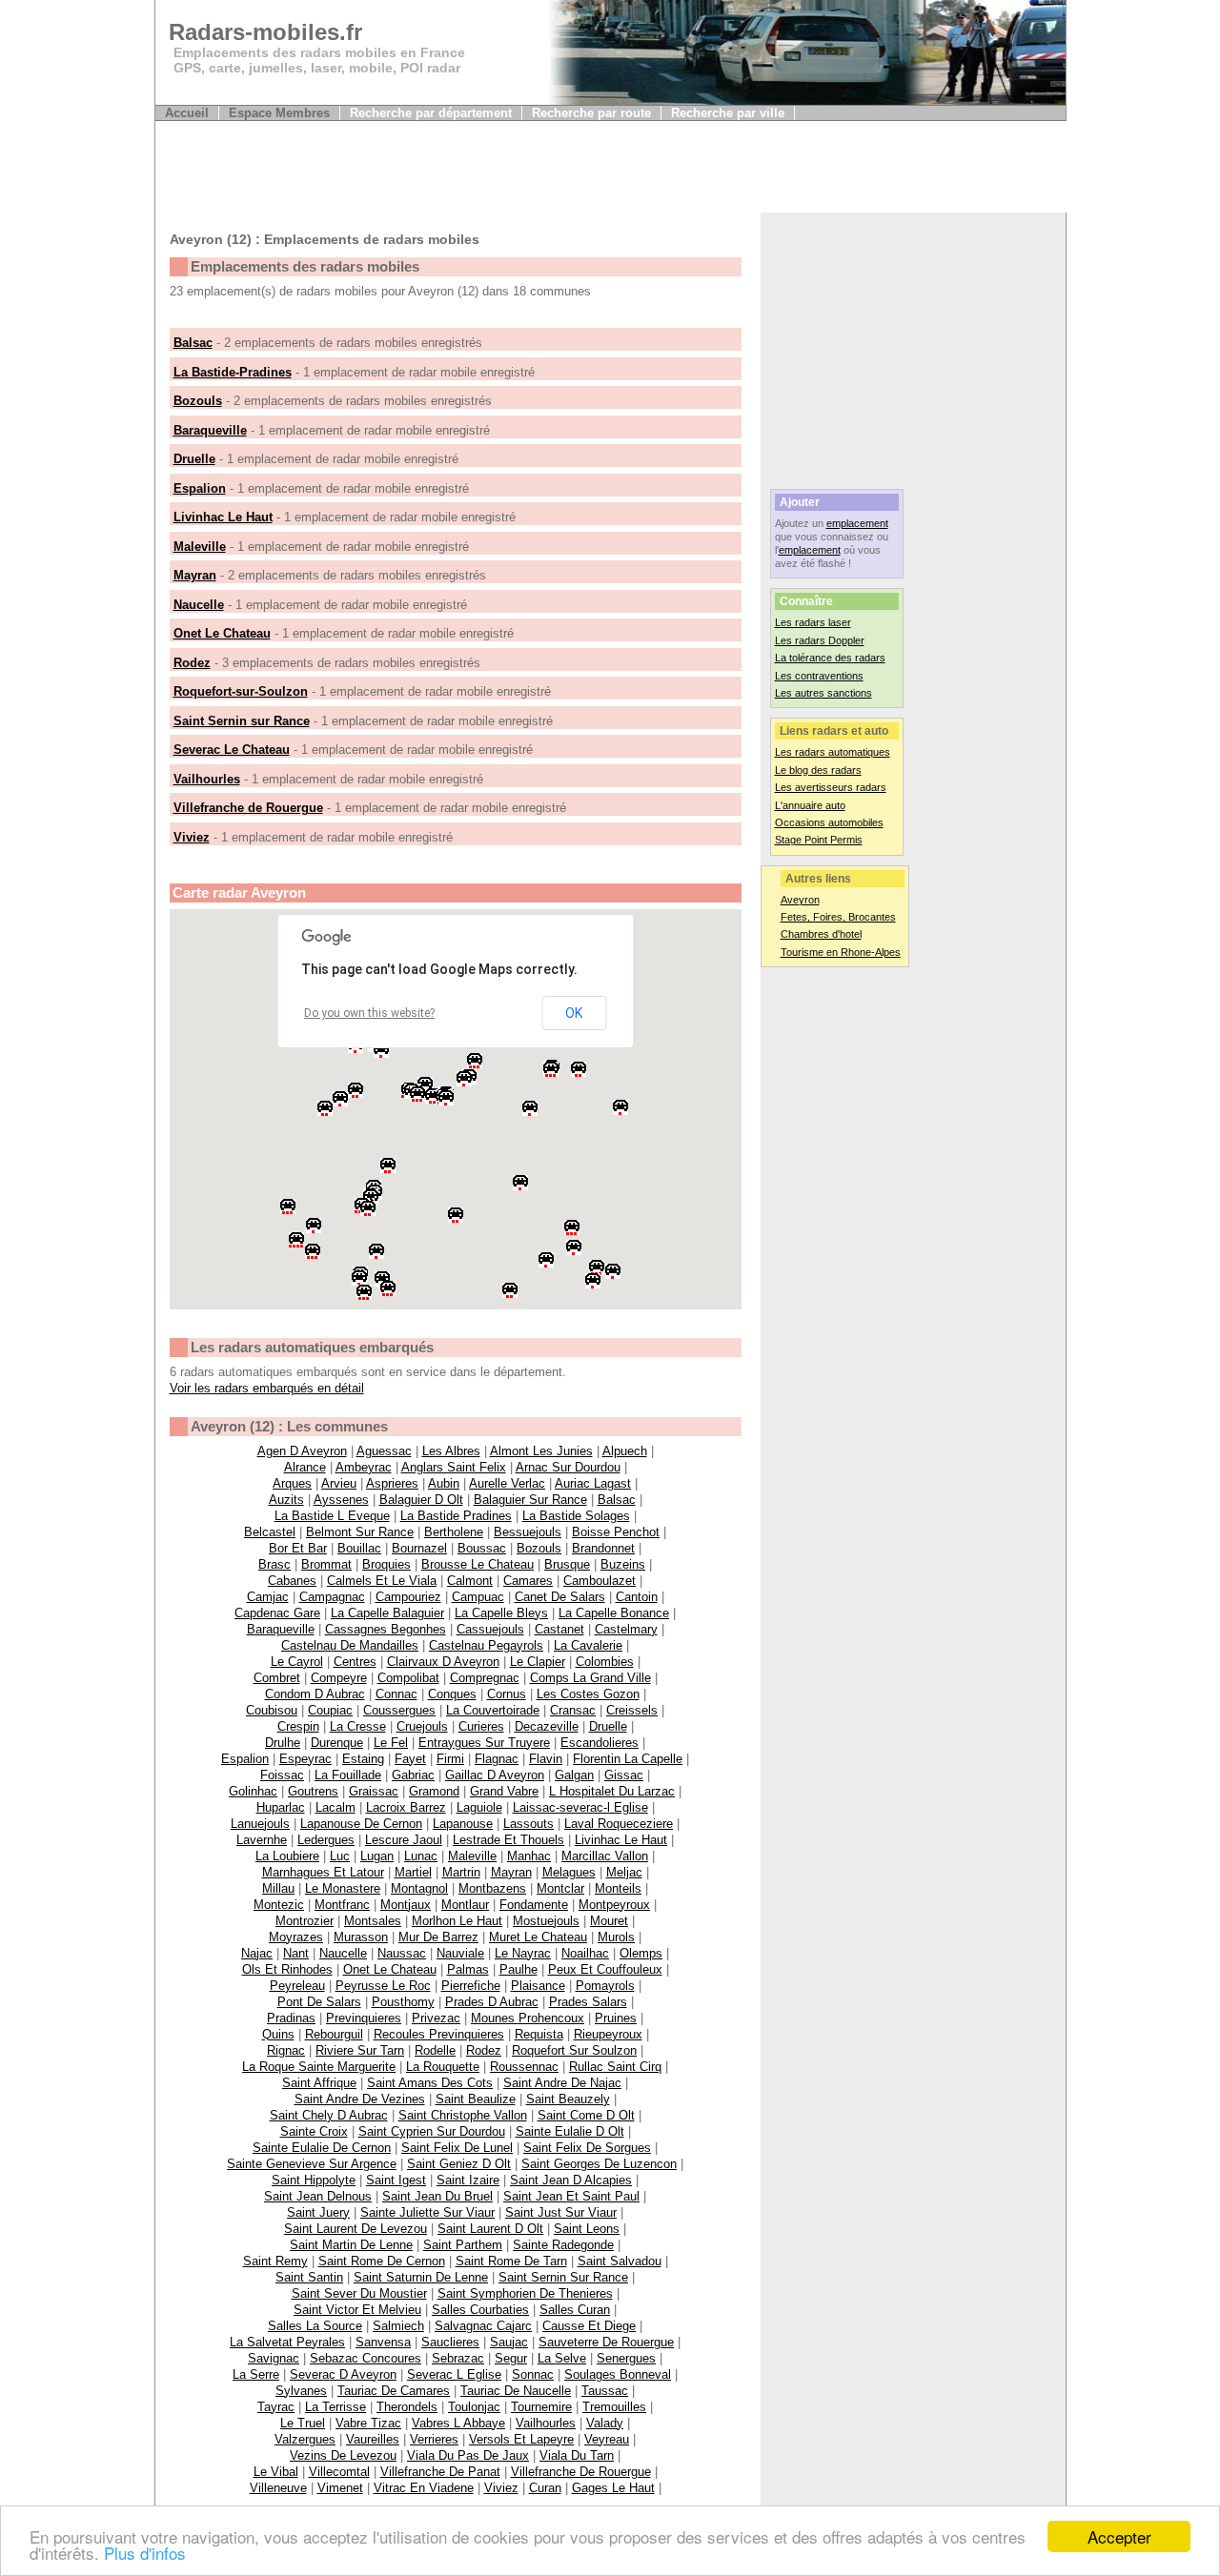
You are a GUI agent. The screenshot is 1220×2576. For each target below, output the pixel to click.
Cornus (507, 1694)
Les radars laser (813, 622)
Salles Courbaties (480, 2310)
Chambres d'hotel (821, 934)
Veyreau (607, 2439)
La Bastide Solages (576, 1516)
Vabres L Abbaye (458, 2423)
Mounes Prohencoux (528, 2018)
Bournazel (419, 1548)
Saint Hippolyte (314, 2180)
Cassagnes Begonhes (386, 1629)
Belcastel (270, 1532)
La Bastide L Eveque (332, 1516)
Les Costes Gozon (588, 1694)
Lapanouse (463, 1824)
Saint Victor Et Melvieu (357, 2310)
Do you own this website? (369, 1013)
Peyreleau (297, 1986)
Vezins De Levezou (343, 2455)
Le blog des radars (818, 770)
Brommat (326, 1564)
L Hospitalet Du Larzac (612, 1791)
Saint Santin (309, 2277)
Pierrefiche (471, 1986)
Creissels (632, 1710)
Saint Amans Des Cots (430, 2083)
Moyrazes (296, 1937)
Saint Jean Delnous (318, 2196)
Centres (355, 1662)
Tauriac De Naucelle (516, 2391)
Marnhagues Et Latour (323, 1872)
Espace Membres (279, 113)
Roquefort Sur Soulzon (574, 2050)
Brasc (274, 1564)
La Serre (256, 2374)
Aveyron (800, 900)
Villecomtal (339, 2472)
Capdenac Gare (277, 1613)
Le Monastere (343, 1888)
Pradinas (291, 2018)
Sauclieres (450, 2342)
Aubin (444, 1483)
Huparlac (281, 1807)
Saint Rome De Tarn (511, 2261)
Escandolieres (600, 1743)
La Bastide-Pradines (233, 372)
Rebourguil (334, 2034)
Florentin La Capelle (628, 1759)
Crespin (298, 1726)
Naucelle (199, 605)
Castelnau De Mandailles (350, 1645)
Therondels (407, 2407)
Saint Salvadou (620, 2261)
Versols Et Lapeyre (521, 2439)
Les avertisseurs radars (831, 787)
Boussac (482, 1548)
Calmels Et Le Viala (382, 1581)
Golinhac (253, 1791)
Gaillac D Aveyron (495, 1775)
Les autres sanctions (823, 693)
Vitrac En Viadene (424, 2488)
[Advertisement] (502, 170)
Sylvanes (301, 2391)
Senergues (626, 2358)
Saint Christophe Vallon (463, 2115)
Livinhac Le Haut (223, 517)
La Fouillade (348, 1775)
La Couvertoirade (493, 1710)
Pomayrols (605, 1986)
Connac (396, 1694)
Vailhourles (207, 779)
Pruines (616, 2018)
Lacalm (335, 1807)
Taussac (605, 2391)
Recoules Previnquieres (439, 2034)
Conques (452, 1694)
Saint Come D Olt (586, 2115)
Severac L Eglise (454, 2374)
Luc (340, 1856)
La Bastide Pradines (456, 1516)
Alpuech (625, 1451)
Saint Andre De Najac (562, 2083)
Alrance (305, 1467)
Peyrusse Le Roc (383, 1986)
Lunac (421, 1856)
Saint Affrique (319, 2083)
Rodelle (435, 2050)
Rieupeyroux (608, 2034)
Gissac (624, 1775)
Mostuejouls (546, 1921)
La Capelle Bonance (614, 1613)
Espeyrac (305, 1759)
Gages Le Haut (613, 2488)
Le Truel (303, 2423)
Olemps (641, 1953)
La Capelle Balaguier (387, 1613)
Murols (616, 1937)
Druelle (194, 459)
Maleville (200, 547)
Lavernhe (262, 1840)
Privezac (436, 2018)
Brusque (567, 1564)
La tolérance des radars (830, 658)
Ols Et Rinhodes (287, 1969)
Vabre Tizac (368, 2423)
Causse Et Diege (589, 2326)
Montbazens (492, 1888)
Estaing (363, 1759)
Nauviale (460, 1953)
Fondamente (534, 1905)
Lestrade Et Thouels (508, 1840)
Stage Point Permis (819, 840)
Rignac (286, 2050)
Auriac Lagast (593, 1483)
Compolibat (408, 1678)
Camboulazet (600, 1581)
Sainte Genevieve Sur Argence (312, 2164)
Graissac (374, 1791)
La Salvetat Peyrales (287, 2342)
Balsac (193, 343)
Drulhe (283, 1743)
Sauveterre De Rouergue (606, 2342)
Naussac (402, 1953)
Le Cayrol (297, 1662)
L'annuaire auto (810, 805)
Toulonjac (474, 2407)
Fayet (410, 1759)
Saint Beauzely (568, 2099)
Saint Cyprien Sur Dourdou (432, 2131)
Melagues (569, 1872)
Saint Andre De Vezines (360, 2099)
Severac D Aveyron (343, 2374)
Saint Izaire (468, 2180)
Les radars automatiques (833, 752)
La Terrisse (335, 2407)
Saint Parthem (463, 2245)
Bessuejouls (528, 1532)
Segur (511, 2358)
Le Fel (391, 1743)
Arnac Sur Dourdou (568, 1467)
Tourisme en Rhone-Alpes (841, 952)
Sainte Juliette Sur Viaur (427, 2212)
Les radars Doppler (820, 640)
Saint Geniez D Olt (459, 2164)
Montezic (279, 1905)
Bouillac (359, 1548)
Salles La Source (315, 2326)
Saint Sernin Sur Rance (563, 2277)
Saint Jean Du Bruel (437, 2196)
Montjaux (406, 1905)
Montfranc (342, 1905)
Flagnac (497, 1759)
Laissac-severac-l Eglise (580, 1807)
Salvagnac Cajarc (483, 2326)
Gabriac (413, 1775)
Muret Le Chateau (538, 1937)
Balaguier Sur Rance (530, 1500)
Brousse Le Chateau (478, 1564)
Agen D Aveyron (302, 1451)
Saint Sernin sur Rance (242, 721)
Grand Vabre (504, 1791)
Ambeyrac (364, 1467)
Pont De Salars (319, 2002)
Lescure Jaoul (404, 1840)
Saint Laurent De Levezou (356, 2229)
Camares (528, 1581)
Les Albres (451, 1451)
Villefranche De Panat (440, 2472)
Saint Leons (587, 2229)
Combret (277, 1678)
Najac (257, 1953)
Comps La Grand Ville (590, 1678)
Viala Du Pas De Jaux (468, 2455)
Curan (545, 2488)
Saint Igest (396, 2180)
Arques (292, 1483)
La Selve (562, 2358)
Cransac (573, 1710)
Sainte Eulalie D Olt (570, 2131)
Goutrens (313, 1791)
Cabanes (292, 1581)
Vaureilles (373, 2439)
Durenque (337, 1743)
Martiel (413, 1872)
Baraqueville (210, 430)
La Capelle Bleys (501, 1613)
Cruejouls (422, 1726)
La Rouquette (443, 2067)
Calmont (470, 1581)
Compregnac (485, 1678)
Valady (605, 2423)
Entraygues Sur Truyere (484, 1743)
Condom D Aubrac (315, 1694)
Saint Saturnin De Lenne (421, 2277)
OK (574, 1013)
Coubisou (272, 1710)
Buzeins (623, 1564)
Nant (296, 1953)
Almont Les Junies (541, 1451)
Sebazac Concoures (366, 2358)
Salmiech (398, 2326)
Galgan (574, 1775)
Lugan (377, 1856)
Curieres (481, 1726)
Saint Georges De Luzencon (599, 2164)
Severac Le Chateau (232, 750)
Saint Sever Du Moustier (359, 2293)
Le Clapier (538, 1662)
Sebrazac (458, 2358)
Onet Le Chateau (222, 633)
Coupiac (330, 1710)
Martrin (461, 1872)
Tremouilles (614, 2407)
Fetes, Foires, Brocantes (838, 917)
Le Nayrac (523, 1953)
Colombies (605, 1662)
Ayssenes (341, 1500)
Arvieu (339, 1483)
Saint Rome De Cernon (382, 2261)
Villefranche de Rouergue (248, 808)
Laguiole (479, 1807)
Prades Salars (588, 2002)
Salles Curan (575, 2310)
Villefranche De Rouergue (581, 2472)
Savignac (274, 2358)
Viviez (192, 837)
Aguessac (384, 1451)
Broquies (386, 1564)
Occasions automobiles (829, 822)
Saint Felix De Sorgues (587, 2148)
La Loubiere (287, 1856)
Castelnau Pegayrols (486, 1645)
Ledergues (326, 1840)
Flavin (546, 1759)
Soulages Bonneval (618, 2374)
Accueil (187, 113)
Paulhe (518, 1969)
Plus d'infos (145, 2553)
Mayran (195, 575)
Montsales (373, 1921)
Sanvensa (383, 2342)
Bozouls (198, 401)
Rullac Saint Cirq (615, 2067)
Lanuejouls (260, 1824)
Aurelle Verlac (507, 1483)
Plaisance (538, 1986)
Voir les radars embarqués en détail (267, 1388)
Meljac (624, 1872)
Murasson (361, 1937)
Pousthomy (403, 2002)
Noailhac (585, 1953)
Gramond (434, 1791)
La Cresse (358, 1726)
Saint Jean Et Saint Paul (571, 2196)
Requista (539, 2034)
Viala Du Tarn (577, 2455)
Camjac (268, 1597)
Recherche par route (591, 113)
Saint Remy (275, 2261)
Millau (278, 1888)
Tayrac (276, 2407)
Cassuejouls (490, 1629)
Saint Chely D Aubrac (329, 2115)
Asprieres (392, 1483)
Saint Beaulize (476, 2099)
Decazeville (547, 1726)
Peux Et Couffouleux (605, 1969)
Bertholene (454, 1532)
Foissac (282, 1775)
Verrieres (434, 2439)
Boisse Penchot (616, 1532)
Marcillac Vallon (605, 1856)
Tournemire (541, 2407)
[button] (327, 1110)
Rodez (192, 663)
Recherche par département (431, 113)
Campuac (478, 1597)
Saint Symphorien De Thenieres (525, 2293)
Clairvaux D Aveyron (443, 1662)
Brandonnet (603, 1548)
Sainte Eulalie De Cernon (322, 2148)
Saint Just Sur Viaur (561, 2212)
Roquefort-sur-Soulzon (241, 691)
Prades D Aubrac (492, 2002)
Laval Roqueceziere (619, 1824)
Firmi (450, 1759)
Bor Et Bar (298, 1548)
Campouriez (408, 1597)
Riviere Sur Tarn (360, 2050)
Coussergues (399, 1710)
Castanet (559, 1629)
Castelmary (626, 1629)
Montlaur (465, 1905)
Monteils (618, 1888)
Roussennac (524, 2067)
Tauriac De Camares (394, 2391)
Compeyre (339, 1678)
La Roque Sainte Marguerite (319, 2067)
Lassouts (529, 1824)
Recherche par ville (728, 113)
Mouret (609, 1921)
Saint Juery (318, 2212)
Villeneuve (278, 2488)
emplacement (857, 523)
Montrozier (305, 1921)
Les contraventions (819, 676)
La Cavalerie (588, 1645)
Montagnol (419, 1888)
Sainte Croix (314, 2131)
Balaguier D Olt (421, 1500)
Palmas (468, 1969)
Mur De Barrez (438, 1937)
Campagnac (332, 1597)
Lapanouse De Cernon (361, 1824)
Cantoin (637, 1597)
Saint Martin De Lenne (351, 2245)
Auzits (286, 1500)
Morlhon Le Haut (457, 1921)
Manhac (529, 1856)
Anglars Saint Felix (454, 1467)
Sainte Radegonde (563, 2245)
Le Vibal (276, 2472)
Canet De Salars (560, 1597)
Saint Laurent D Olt (490, 2229)
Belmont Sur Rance (360, 1532)
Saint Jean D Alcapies (571, 2180)
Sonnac (533, 2374)
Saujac (509, 2342)
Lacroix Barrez (406, 1807)
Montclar (560, 1888)
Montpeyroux (614, 1905)
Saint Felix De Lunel (457, 2148)
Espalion (200, 488)
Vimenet (340, 2488)
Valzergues (305, 2439)
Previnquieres (364, 2018)
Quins (278, 2034)
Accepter (1119, 2536)
